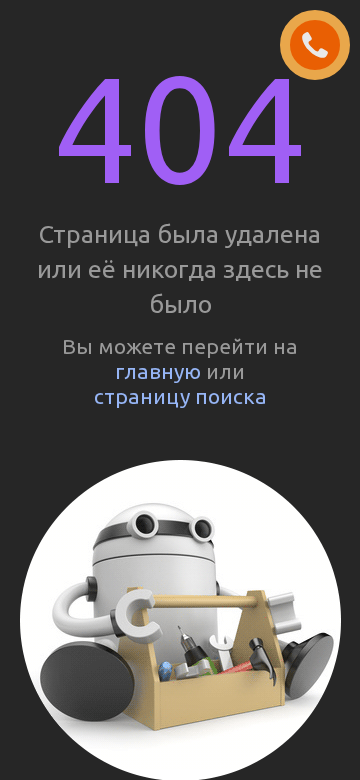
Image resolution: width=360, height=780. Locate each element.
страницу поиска (180, 396)
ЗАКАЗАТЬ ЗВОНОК (323, 46)
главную (158, 371)
